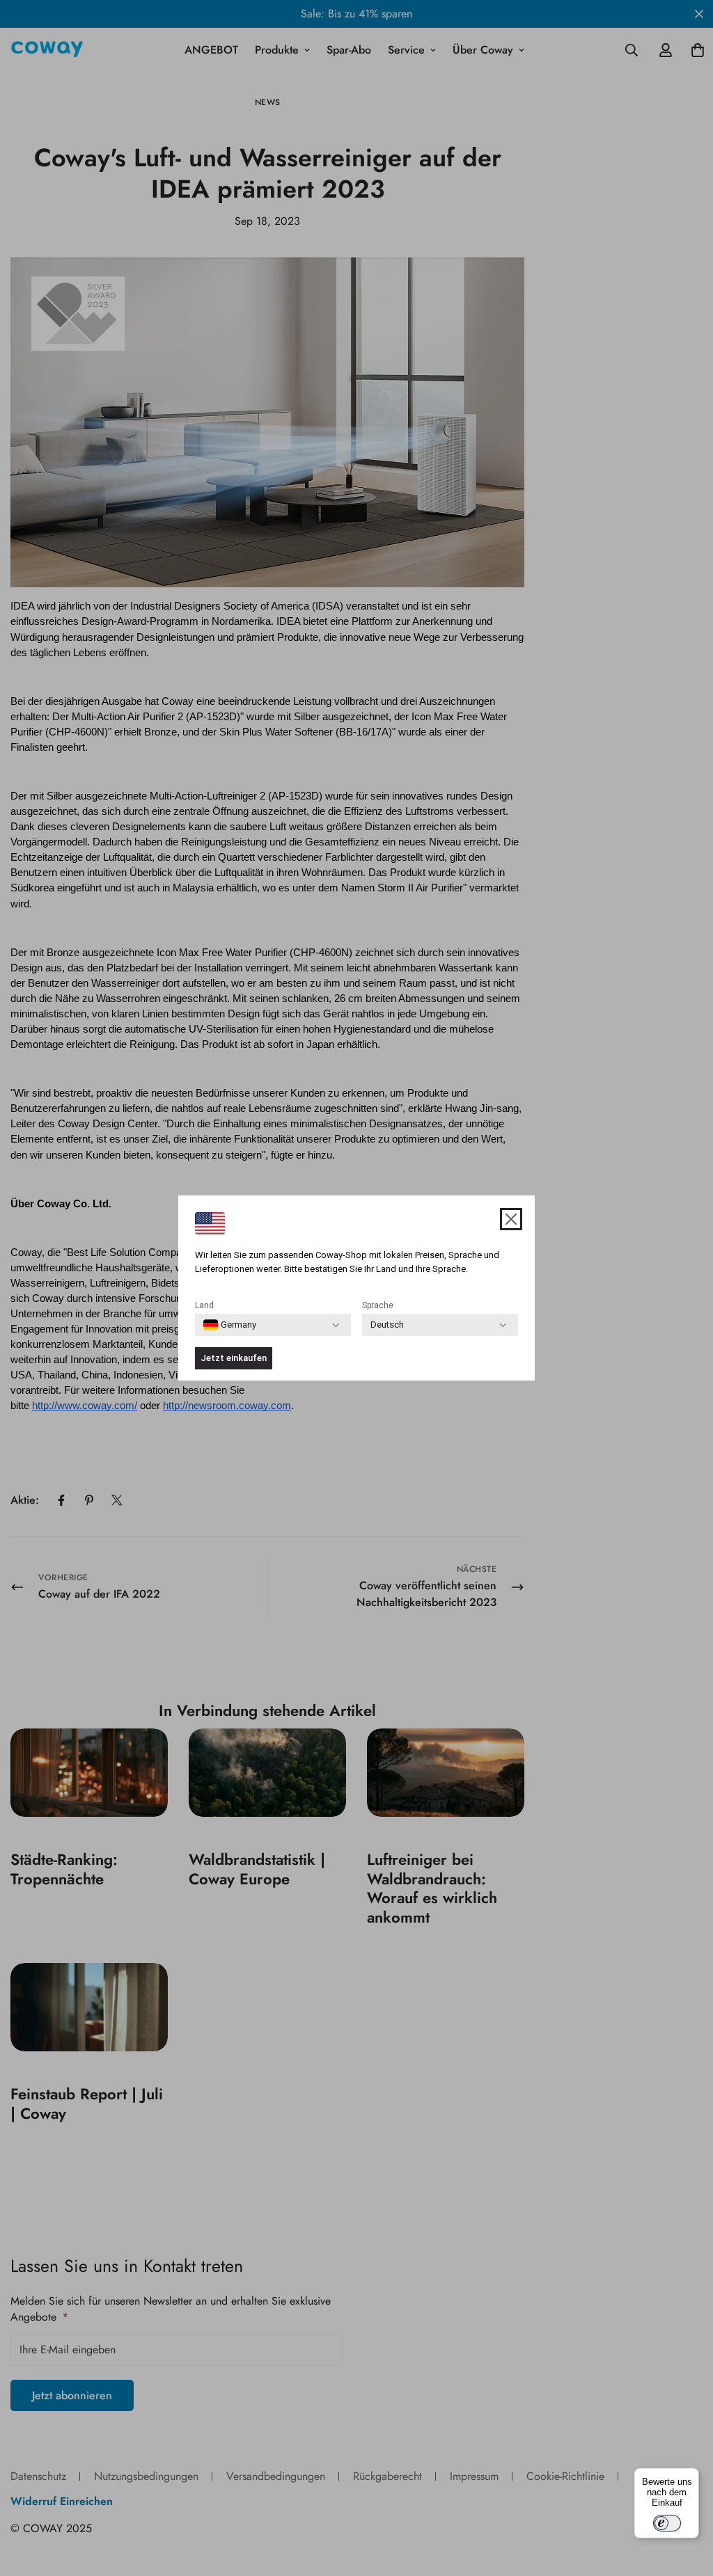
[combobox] (230, 1325)
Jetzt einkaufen (234, 1358)
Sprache (378, 1305)
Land (204, 1305)
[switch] (667, 2523)
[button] (511, 1219)
